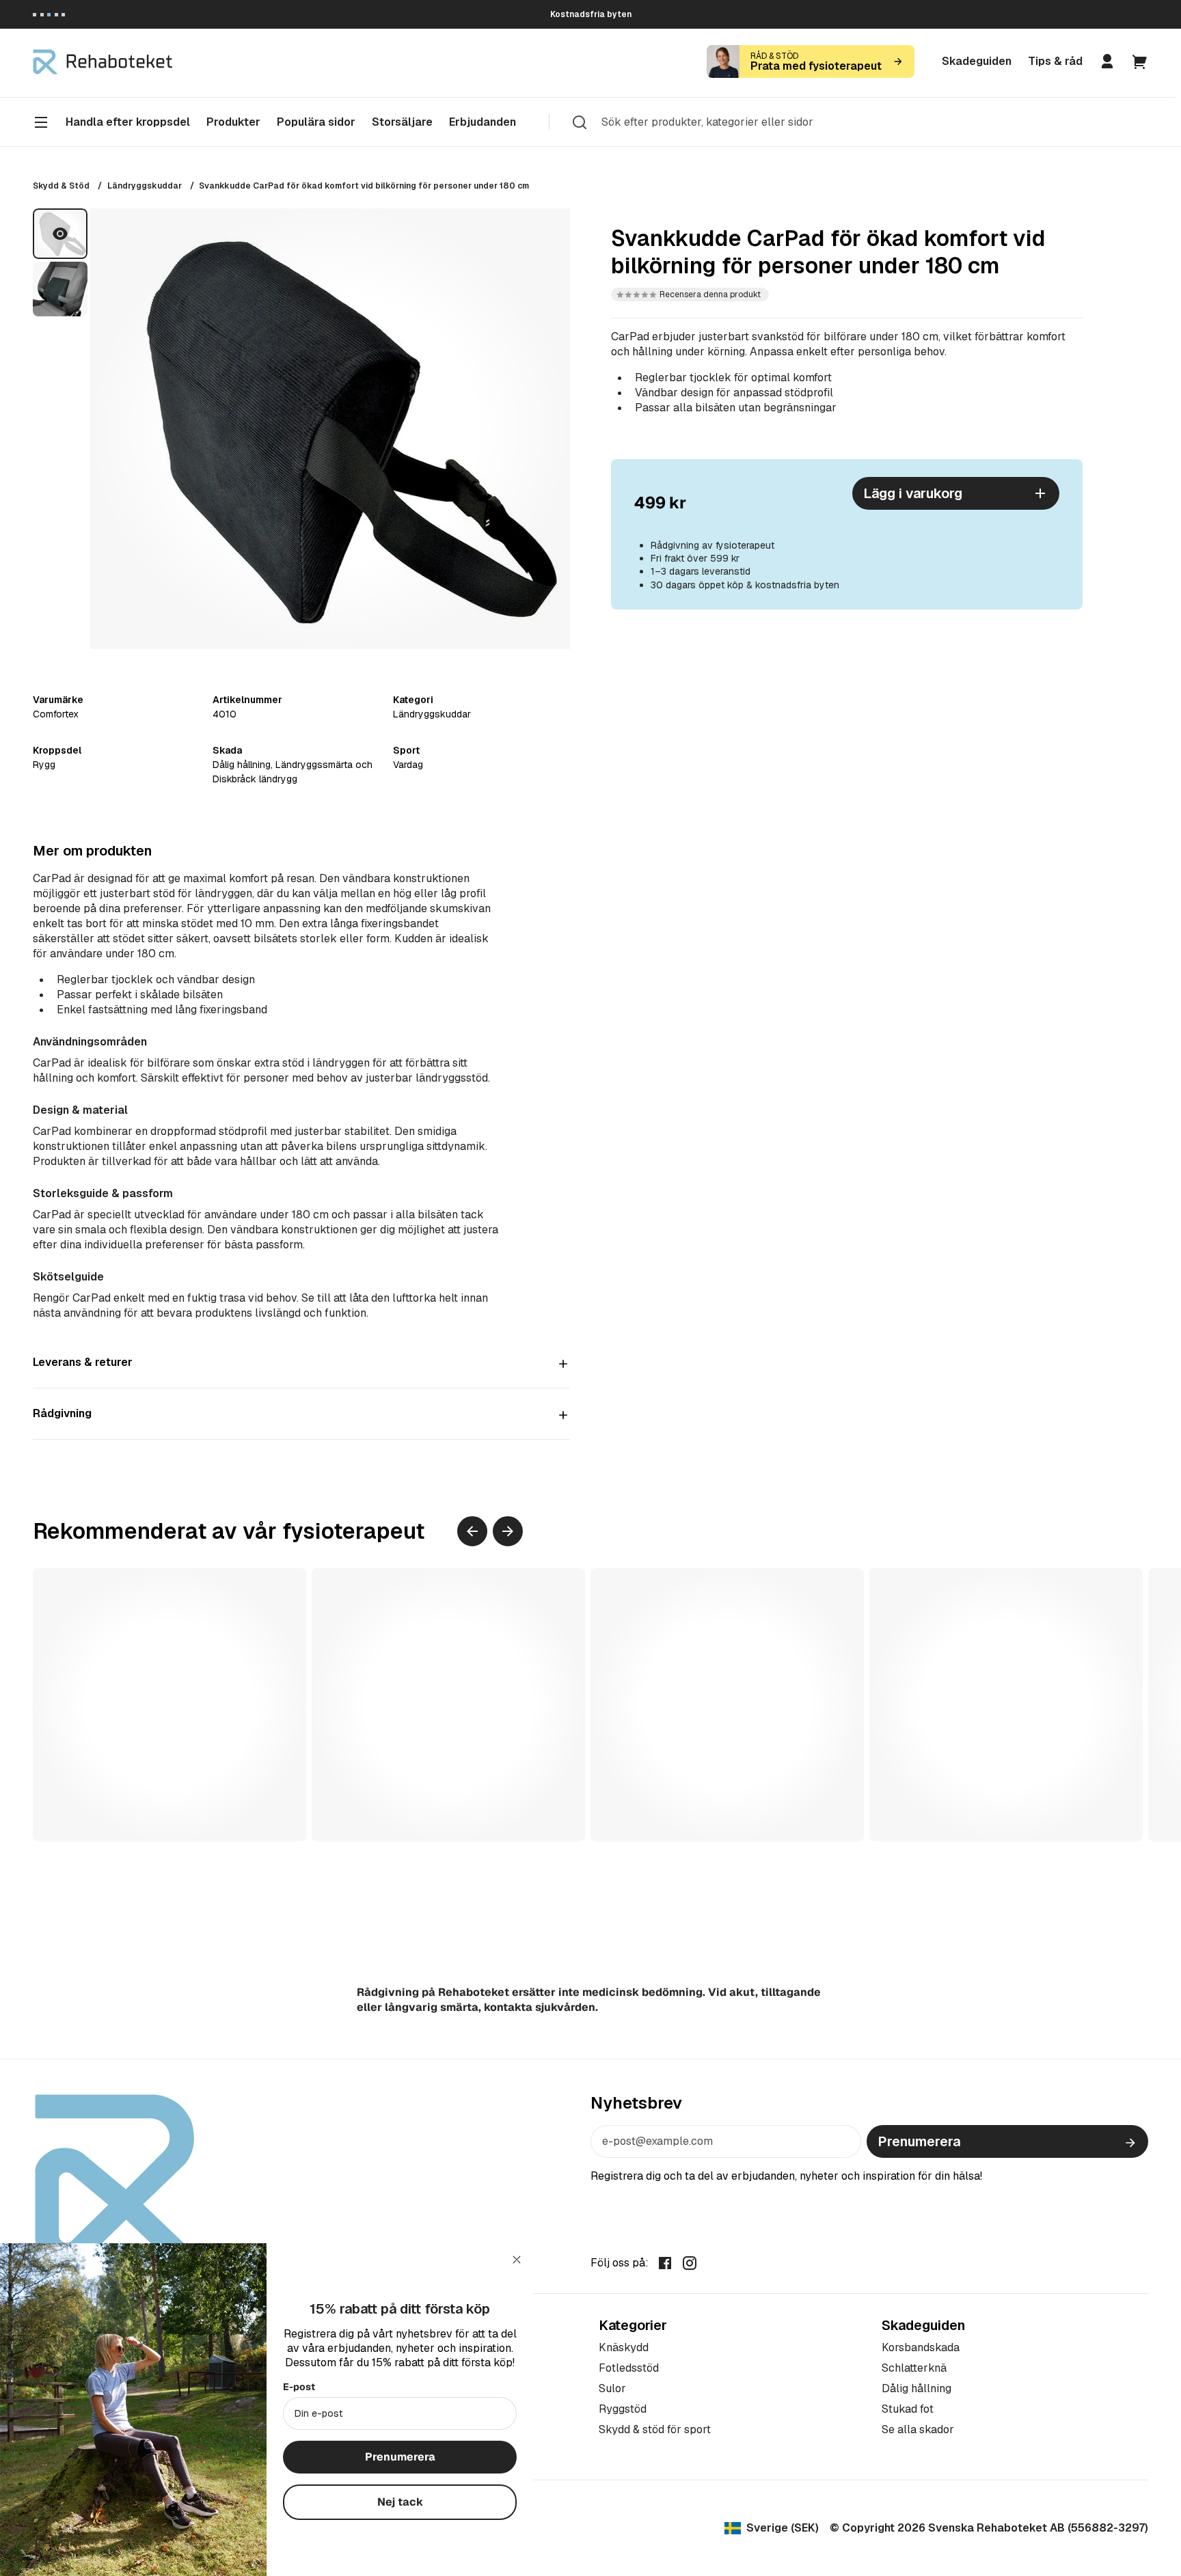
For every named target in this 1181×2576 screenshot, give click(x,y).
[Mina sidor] (1107, 61)
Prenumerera (919, 2141)
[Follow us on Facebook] (665, 2262)
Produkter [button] (233, 122)
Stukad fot (908, 2409)
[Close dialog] (517, 2260)
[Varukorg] (1140, 61)
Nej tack (400, 2502)
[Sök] (580, 122)
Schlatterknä (914, 2368)
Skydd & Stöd (61, 186)
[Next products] (508, 1531)
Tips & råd (1055, 61)
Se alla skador (918, 2429)
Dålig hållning (917, 2388)
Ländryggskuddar (145, 186)
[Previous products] (472, 1531)
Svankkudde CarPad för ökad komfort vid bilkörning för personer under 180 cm (364, 186)
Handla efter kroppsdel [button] (128, 122)
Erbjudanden (483, 122)
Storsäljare (402, 122)
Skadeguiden (977, 61)
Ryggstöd (623, 2409)
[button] (690, 294)
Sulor (612, 2388)
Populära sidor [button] (316, 122)
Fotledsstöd (629, 2368)
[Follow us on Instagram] (690, 2262)
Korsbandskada (921, 2347)
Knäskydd (624, 2347)
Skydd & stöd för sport (655, 2429)
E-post (299, 2387)
